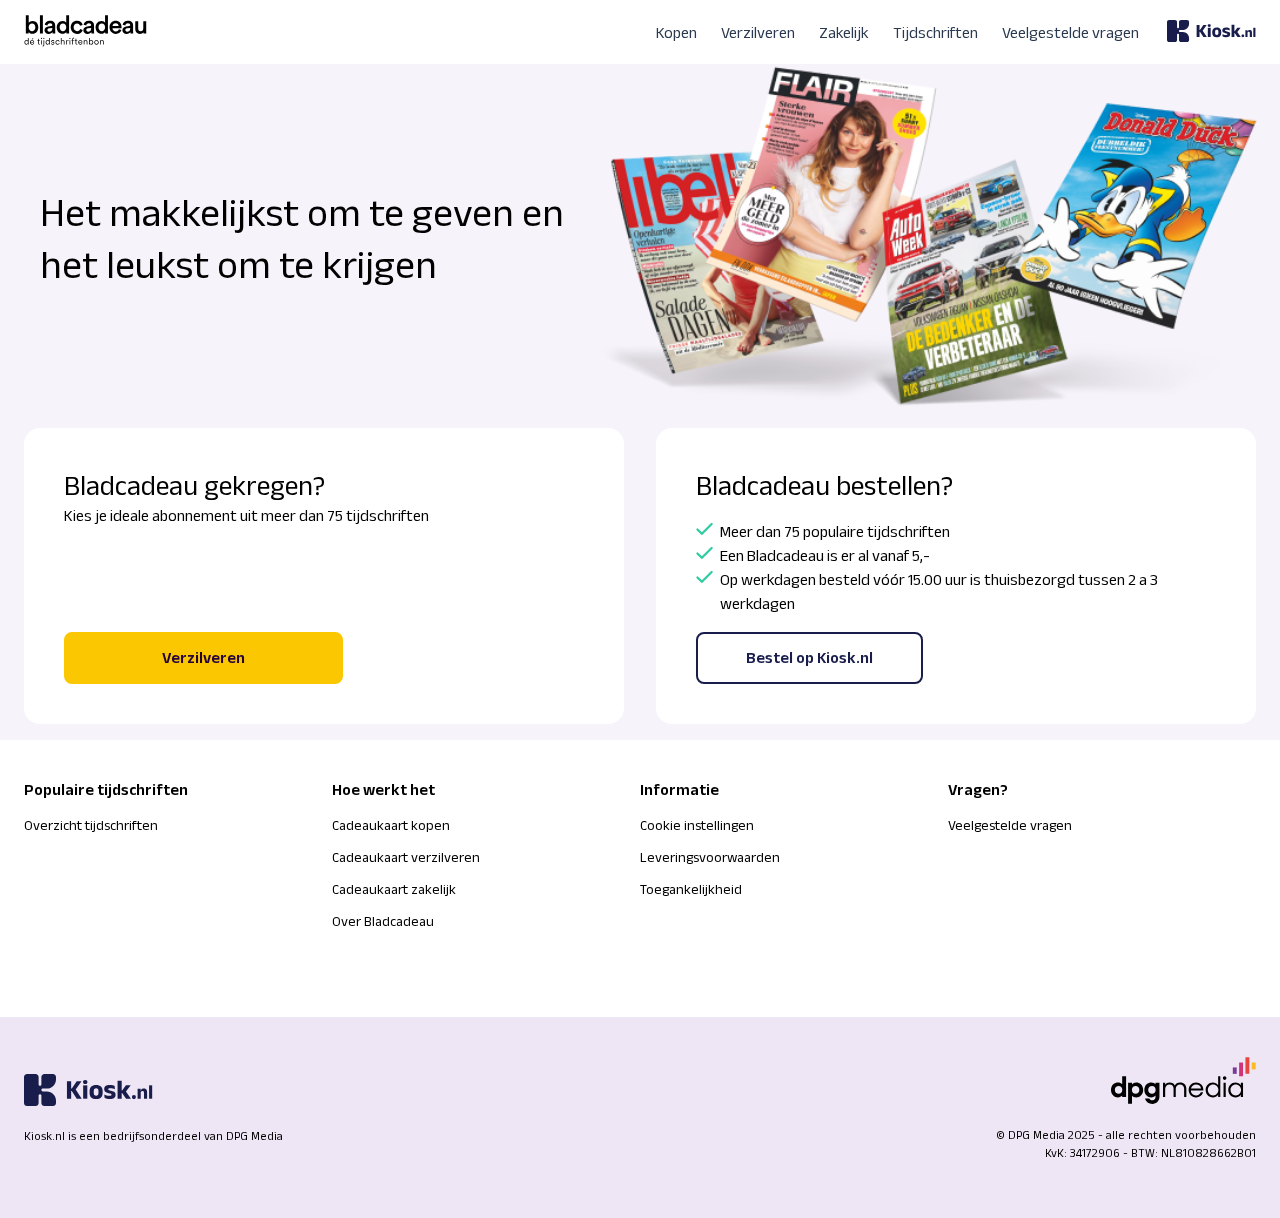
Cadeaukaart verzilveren (406, 857)
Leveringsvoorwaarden (710, 857)
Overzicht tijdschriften (91, 825)
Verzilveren (758, 32)
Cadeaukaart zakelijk (394, 889)
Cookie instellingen (697, 825)
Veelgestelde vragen (1070, 32)
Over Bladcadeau (383, 921)
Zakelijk (844, 32)
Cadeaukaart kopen (391, 825)
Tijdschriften (935, 32)
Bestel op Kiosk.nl (809, 657)
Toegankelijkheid (691, 889)
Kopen (676, 32)
